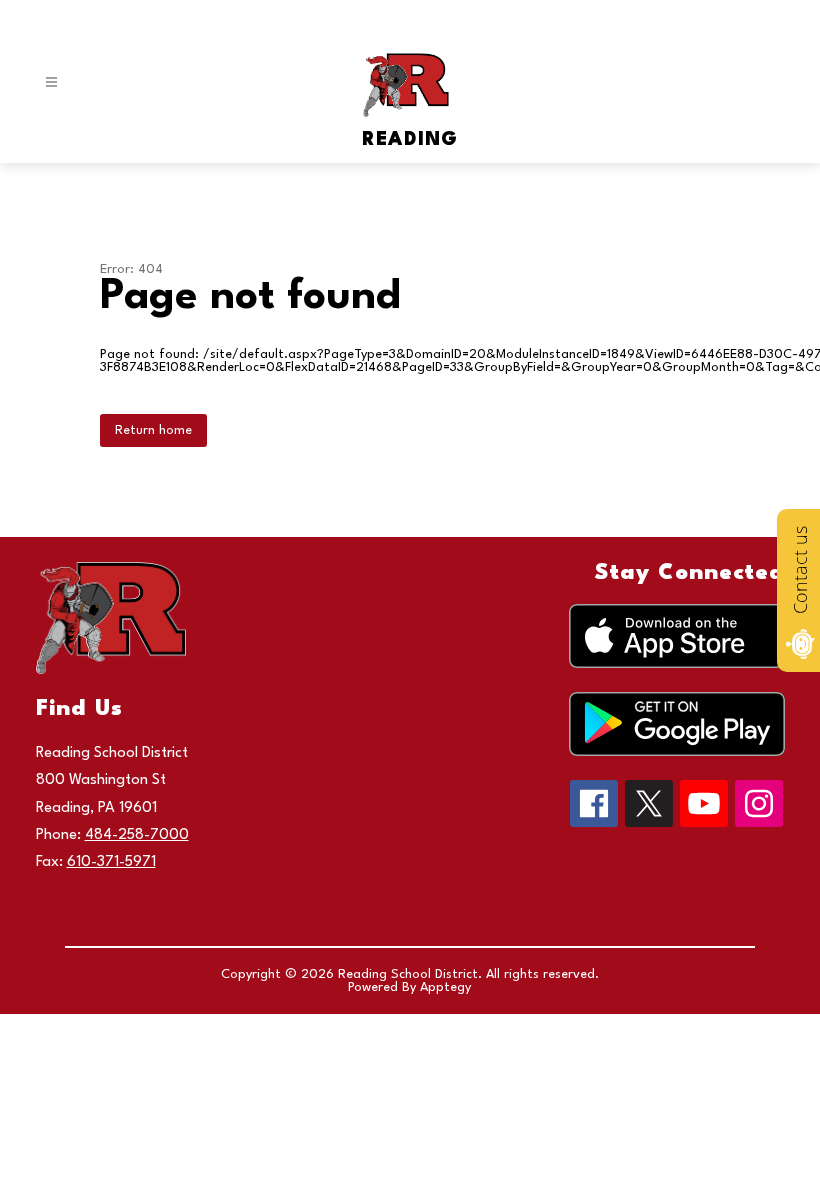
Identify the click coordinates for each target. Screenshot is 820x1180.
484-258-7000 (137, 835)
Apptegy (445, 987)
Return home (153, 430)
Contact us (800, 570)
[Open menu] (51, 82)
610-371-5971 (111, 862)
